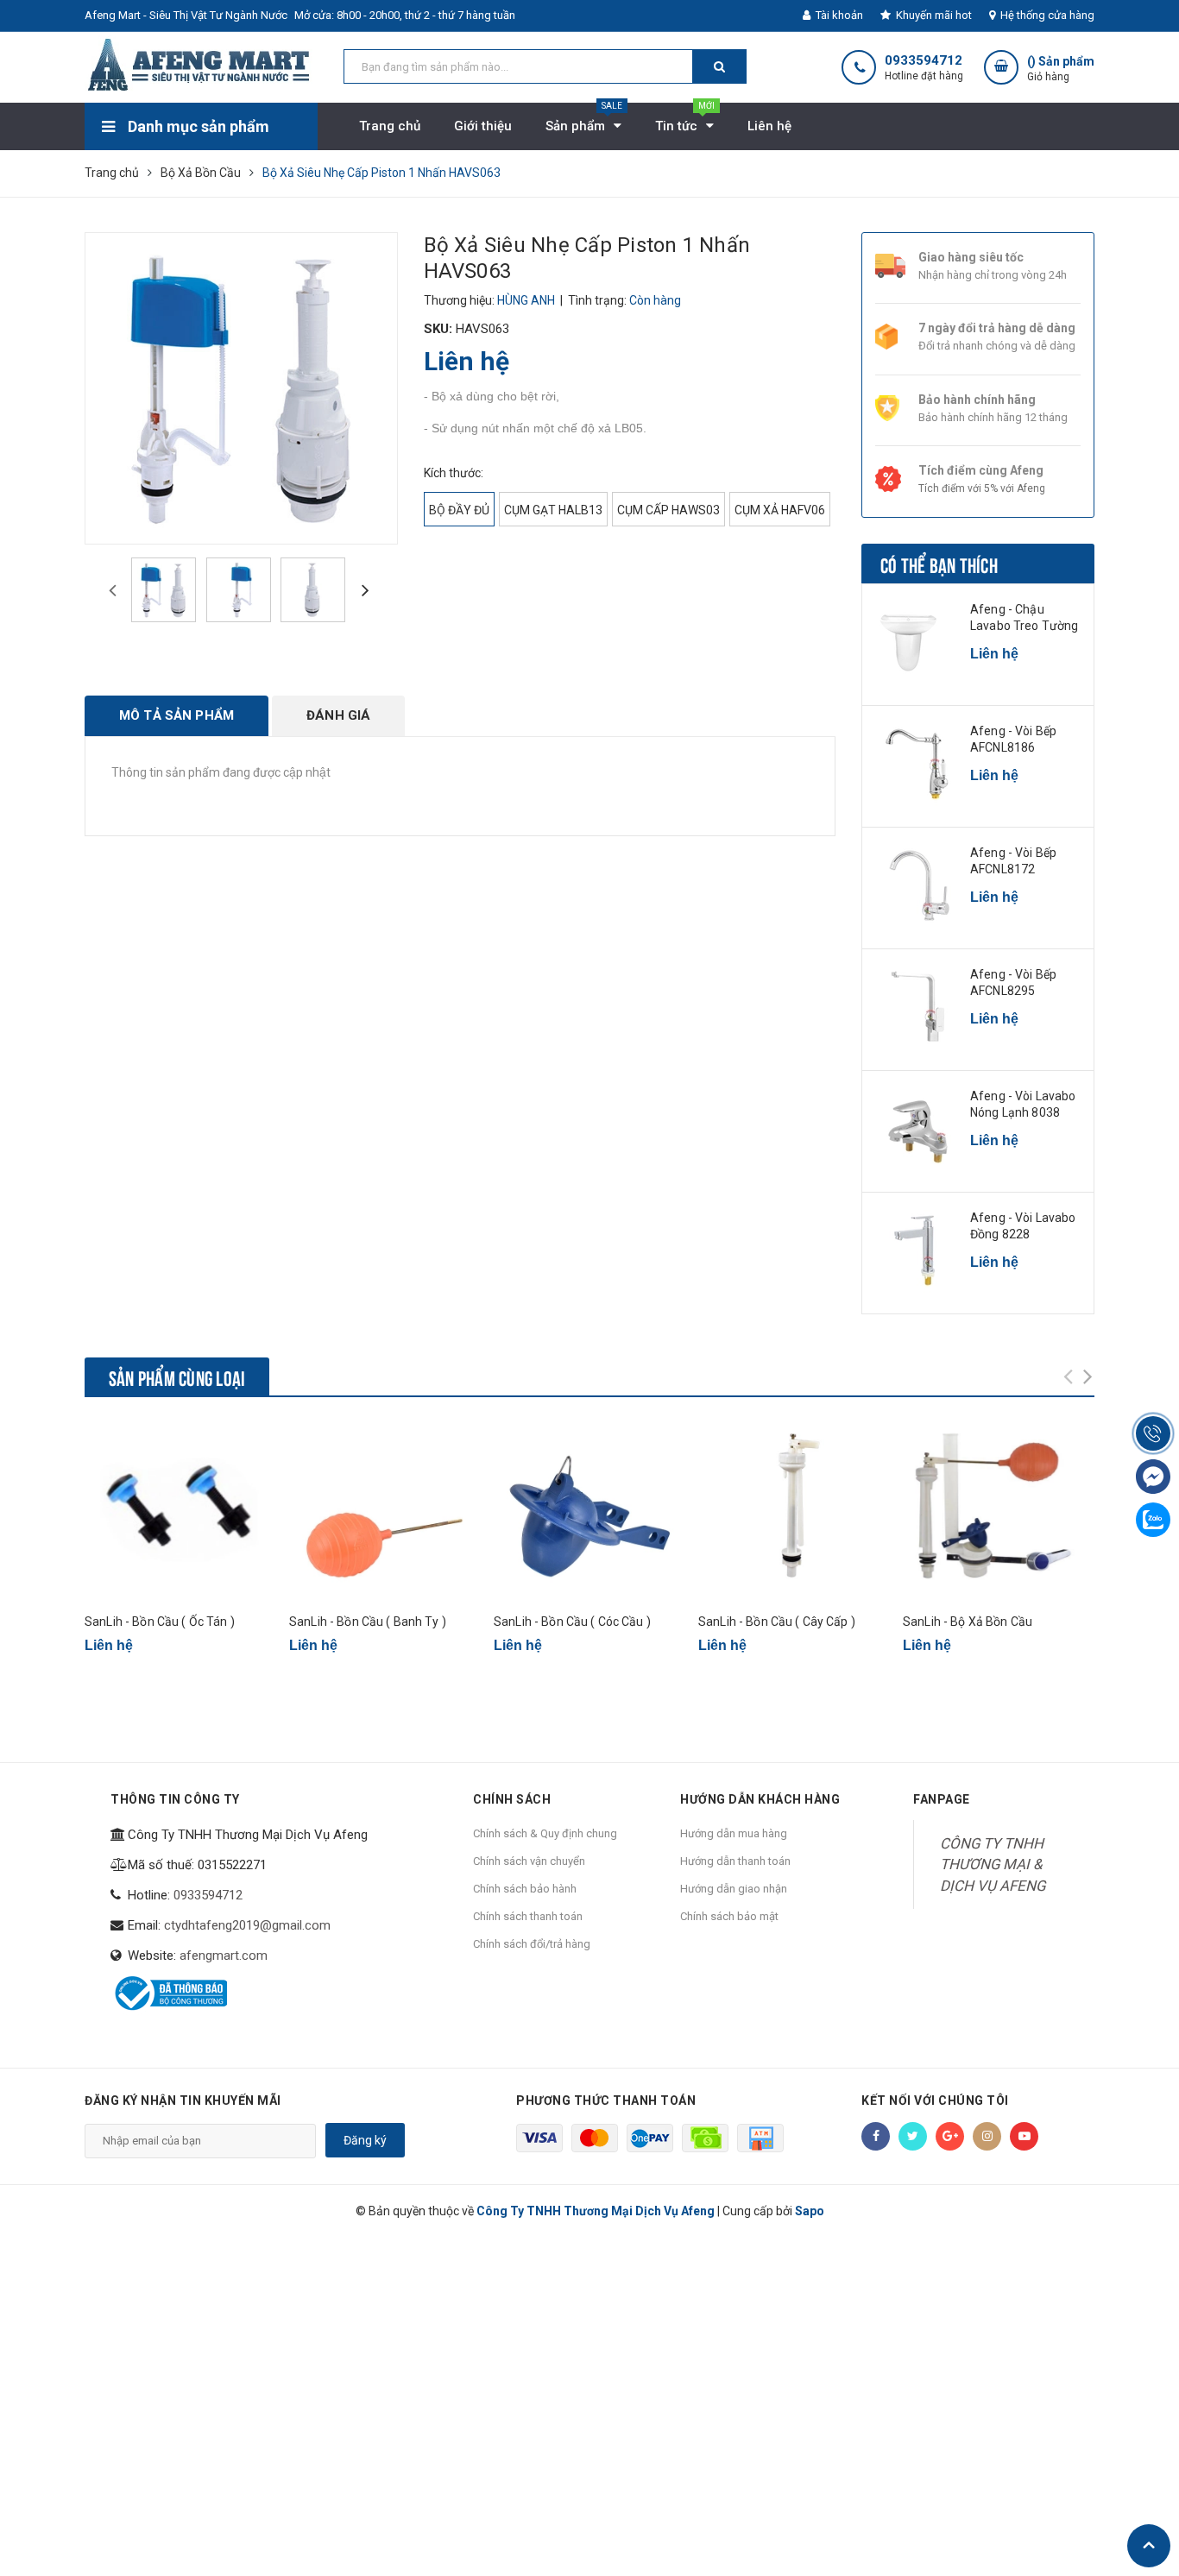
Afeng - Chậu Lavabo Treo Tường (1024, 618)
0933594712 (924, 61)
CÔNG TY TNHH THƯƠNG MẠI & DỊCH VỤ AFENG (993, 1864)
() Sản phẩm (1061, 69)
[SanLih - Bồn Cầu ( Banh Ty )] (385, 1511)
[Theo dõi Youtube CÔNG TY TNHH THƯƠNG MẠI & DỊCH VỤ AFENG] (1024, 2136)
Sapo (810, 2211)
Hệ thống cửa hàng (1046, 15)
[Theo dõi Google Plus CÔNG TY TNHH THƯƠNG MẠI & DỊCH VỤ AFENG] (950, 2136)
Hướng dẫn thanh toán (735, 1861)
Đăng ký (365, 2140)
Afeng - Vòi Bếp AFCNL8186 (1013, 740)
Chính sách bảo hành (525, 1889)
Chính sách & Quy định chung (545, 1833)
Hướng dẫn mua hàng (734, 1833)
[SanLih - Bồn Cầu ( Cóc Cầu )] (589, 1511)
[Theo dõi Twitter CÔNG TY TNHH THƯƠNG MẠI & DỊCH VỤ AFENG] (913, 2136)
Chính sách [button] (512, 1799)
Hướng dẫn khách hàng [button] (760, 1799)
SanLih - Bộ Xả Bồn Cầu (968, 1622)
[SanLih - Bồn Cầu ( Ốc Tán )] (180, 1511)
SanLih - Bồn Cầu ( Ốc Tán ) (160, 1622)
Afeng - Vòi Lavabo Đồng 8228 (1023, 1226)
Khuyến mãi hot (933, 15)
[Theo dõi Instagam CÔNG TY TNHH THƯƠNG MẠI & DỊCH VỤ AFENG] (987, 2136)
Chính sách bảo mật (729, 1916)
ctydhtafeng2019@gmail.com (247, 1925)
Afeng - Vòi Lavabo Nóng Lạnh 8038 (1023, 1105)
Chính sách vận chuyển (529, 1861)
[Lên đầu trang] (1149, 2546)
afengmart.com (224, 1956)
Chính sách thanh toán (528, 1916)
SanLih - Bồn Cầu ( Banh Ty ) (368, 1622)
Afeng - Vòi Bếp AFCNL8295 (1013, 983)
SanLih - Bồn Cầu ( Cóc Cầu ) (572, 1622)
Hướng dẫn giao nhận (734, 1889)
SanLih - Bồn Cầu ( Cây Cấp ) (777, 1622)
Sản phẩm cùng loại (177, 1376)
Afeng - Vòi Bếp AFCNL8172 (1013, 861)
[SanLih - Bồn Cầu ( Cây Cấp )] (794, 1511)
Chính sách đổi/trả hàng (532, 1944)
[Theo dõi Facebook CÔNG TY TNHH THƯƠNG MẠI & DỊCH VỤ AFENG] (876, 2136)
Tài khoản (838, 15)
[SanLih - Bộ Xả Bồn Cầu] (999, 1511)
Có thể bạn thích (939, 564)
